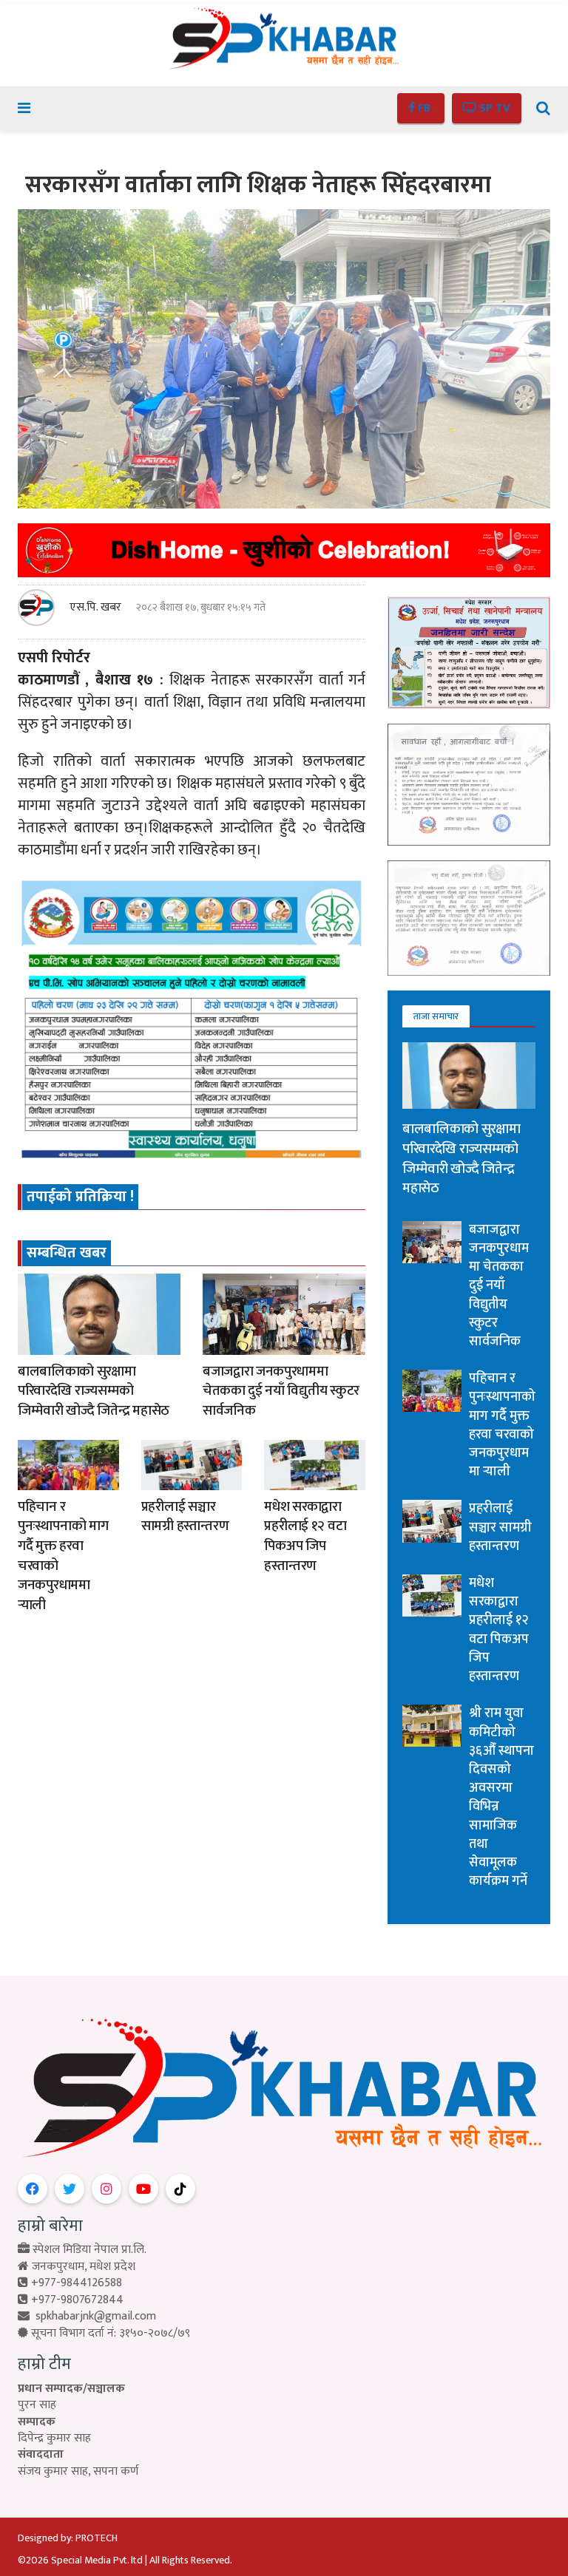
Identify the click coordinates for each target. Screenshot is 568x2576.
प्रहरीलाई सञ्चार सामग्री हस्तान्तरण (185, 1517)
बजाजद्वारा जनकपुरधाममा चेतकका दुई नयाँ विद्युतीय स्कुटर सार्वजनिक (281, 1391)
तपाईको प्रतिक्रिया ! (80, 1197)
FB (424, 108)
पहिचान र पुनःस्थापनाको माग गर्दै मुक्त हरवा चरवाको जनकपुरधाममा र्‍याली (63, 1556)
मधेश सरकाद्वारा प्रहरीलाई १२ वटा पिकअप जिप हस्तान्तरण (305, 1536)
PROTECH (97, 2538)
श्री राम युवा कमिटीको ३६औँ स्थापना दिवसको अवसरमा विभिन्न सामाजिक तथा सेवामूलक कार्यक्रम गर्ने (501, 1797)
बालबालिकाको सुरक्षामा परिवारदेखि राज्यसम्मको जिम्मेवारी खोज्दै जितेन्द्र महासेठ (94, 1391)
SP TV (493, 108)
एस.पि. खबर (95, 608)
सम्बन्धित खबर (67, 1253)
